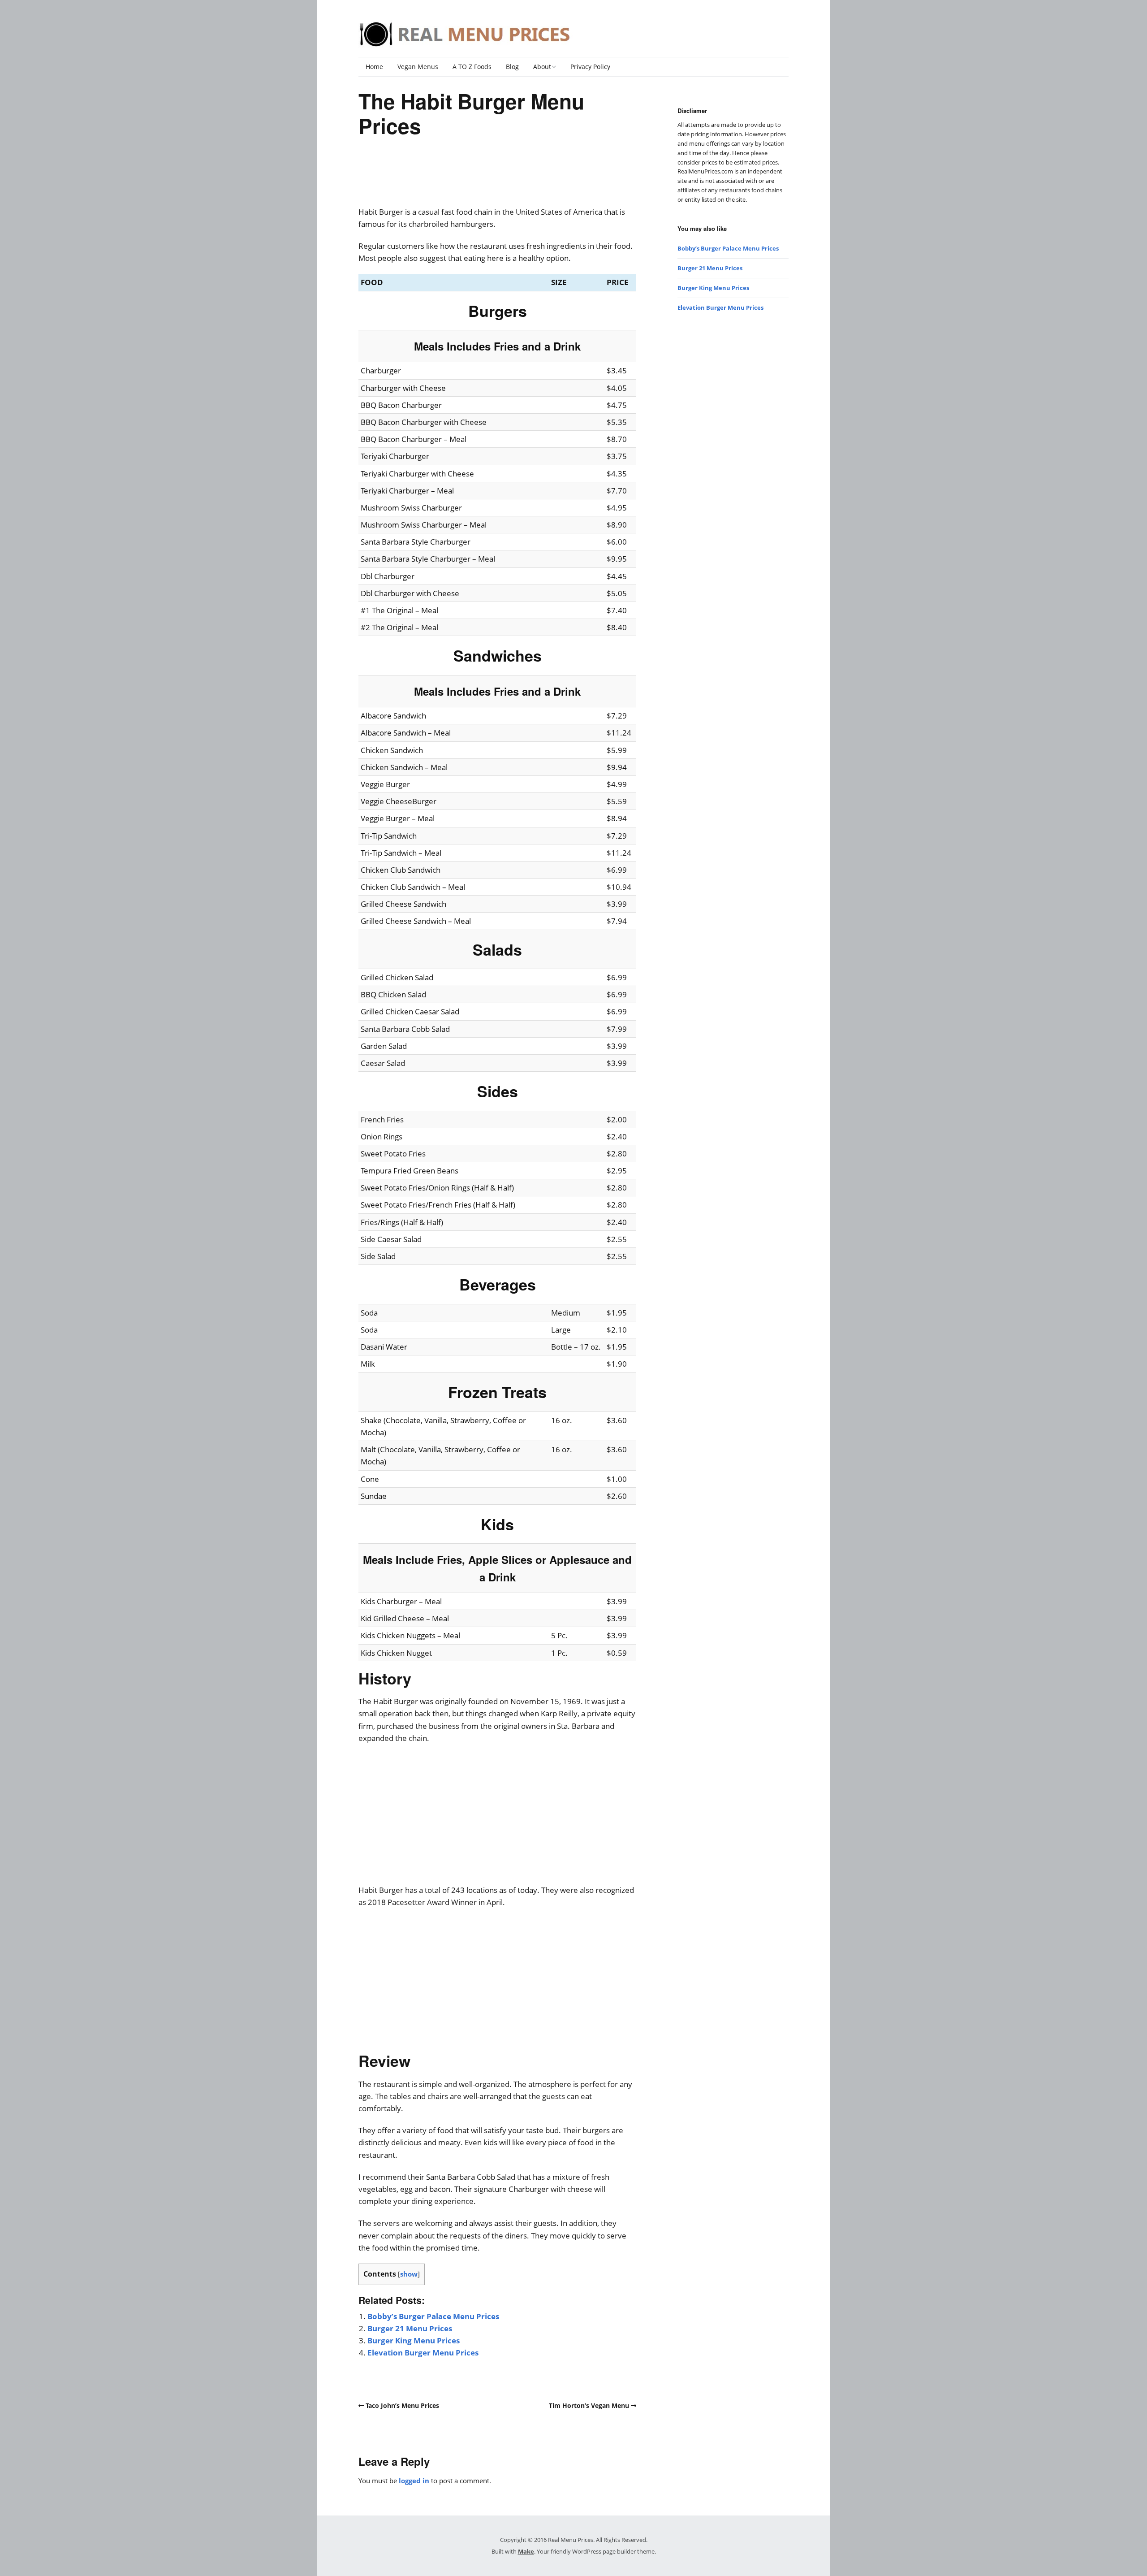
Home (374, 67)
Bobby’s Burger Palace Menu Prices (433, 2316)
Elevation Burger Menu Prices (423, 2353)
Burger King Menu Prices (414, 2340)
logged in (414, 2481)
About (542, 67)
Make (526, 2551)
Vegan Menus (418, 67)
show (409, 2274)
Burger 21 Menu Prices (410, 2328)
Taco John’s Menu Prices (402, 2405)
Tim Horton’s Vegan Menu (589, 2405)
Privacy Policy (590, 67)
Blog (512, 67)
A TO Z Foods (472, 67)
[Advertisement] (497, 178)
